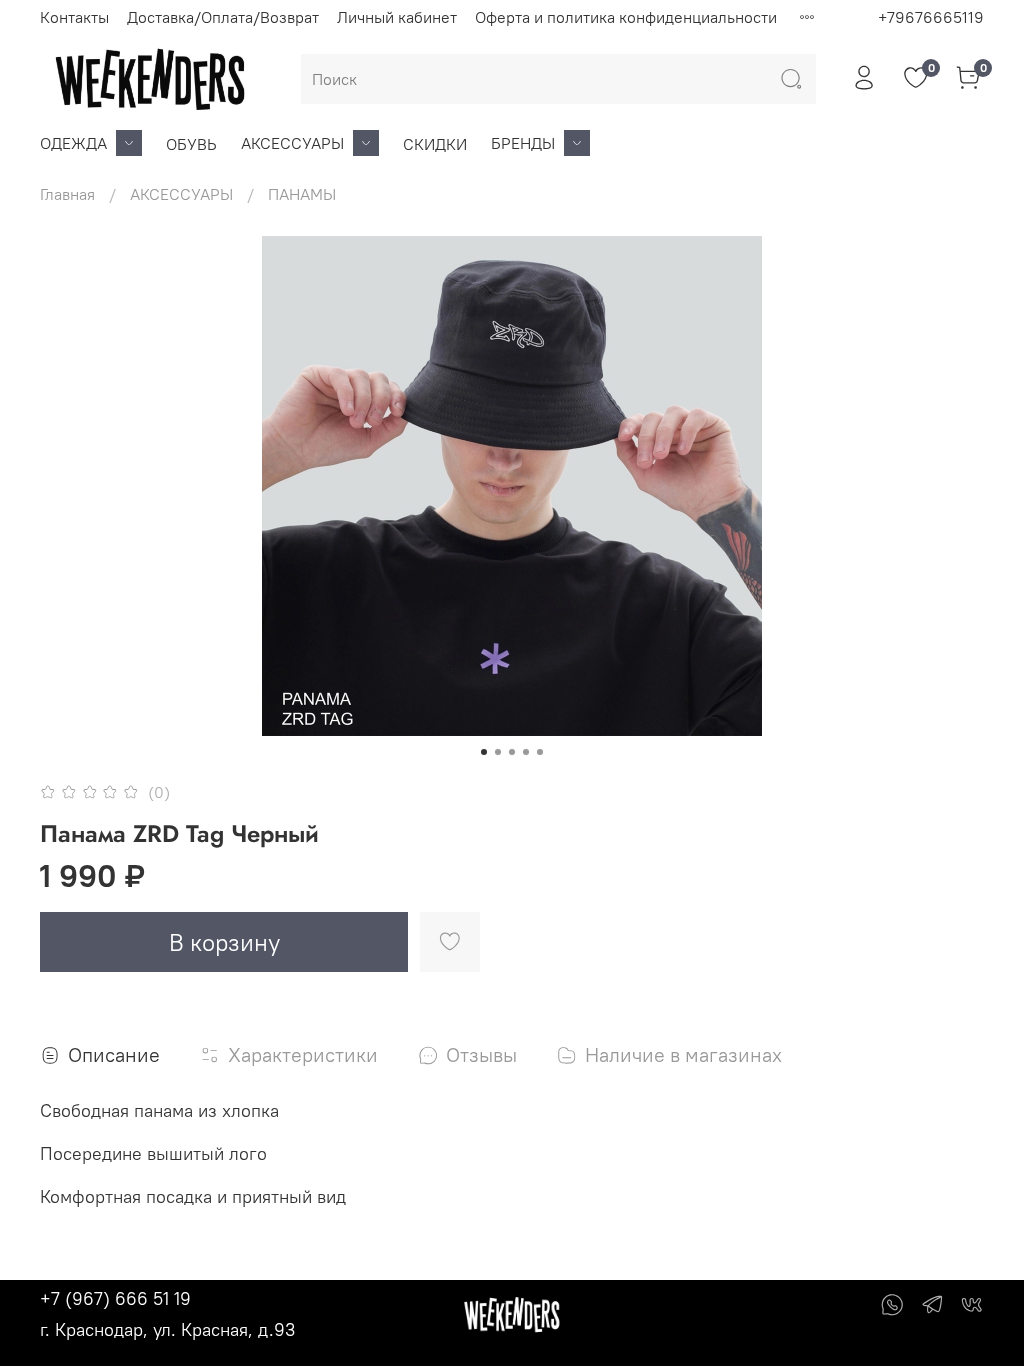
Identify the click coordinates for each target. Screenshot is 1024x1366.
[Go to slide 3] (512, 752)
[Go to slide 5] (540, 752)
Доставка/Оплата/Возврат (223, 17)
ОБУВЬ (191, 144)
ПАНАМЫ (302, 194)
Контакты (74, 17)
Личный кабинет (397, 17)
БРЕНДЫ (523, 143)
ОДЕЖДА (73, 143)
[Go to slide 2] (498, 752)
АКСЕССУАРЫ (292, 143)
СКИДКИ (435, 144)
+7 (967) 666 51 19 (115, 1298)
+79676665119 (931, 17)
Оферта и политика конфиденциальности (626, 17)
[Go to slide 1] (484, 752)
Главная (67, 194)
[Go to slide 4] (526, 752)
